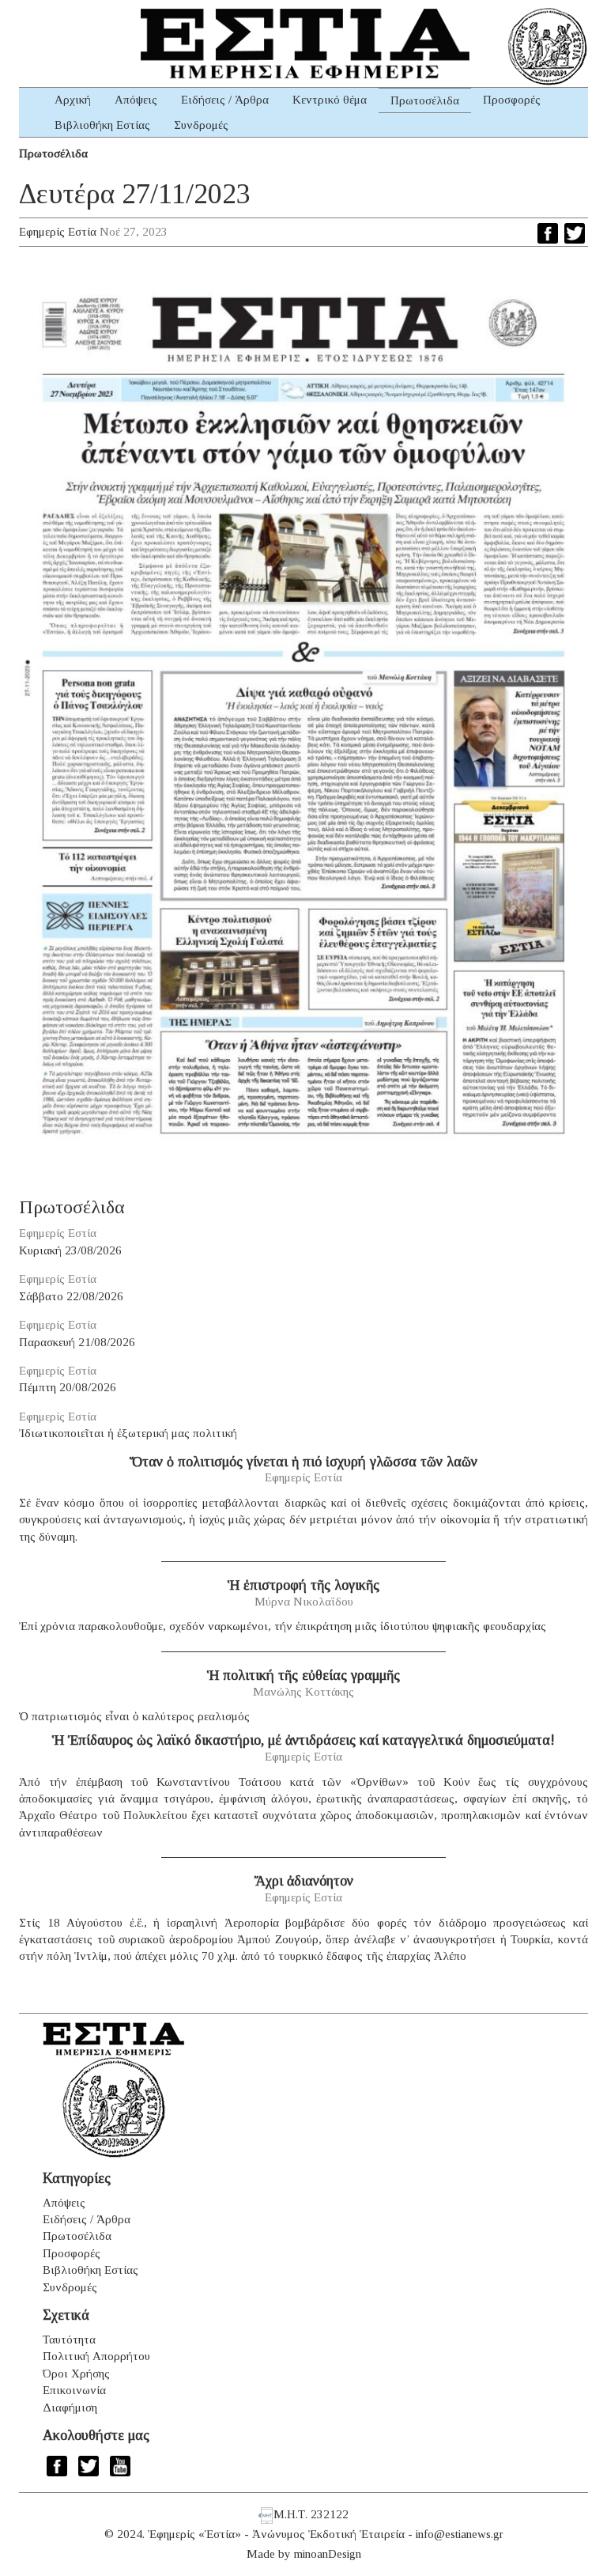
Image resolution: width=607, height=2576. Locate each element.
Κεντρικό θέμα (330, 100)
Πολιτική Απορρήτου (96, 2356)
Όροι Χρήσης (76, 2374)
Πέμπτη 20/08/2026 (68, 1387)
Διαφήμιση (70, 2408)
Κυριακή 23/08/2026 (70, 1250)
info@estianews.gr (460, 2534)
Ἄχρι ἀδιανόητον (304, 1881)
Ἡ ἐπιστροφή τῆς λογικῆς (303, 1585)
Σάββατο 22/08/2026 (71, 1296)
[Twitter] (575, 233)
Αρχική (73, 100)
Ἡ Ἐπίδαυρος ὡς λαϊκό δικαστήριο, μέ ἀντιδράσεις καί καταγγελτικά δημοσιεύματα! (303, 1740)
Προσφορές (512, 100)
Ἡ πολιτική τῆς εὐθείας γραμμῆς (303, 1675)
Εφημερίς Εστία (58, 232)
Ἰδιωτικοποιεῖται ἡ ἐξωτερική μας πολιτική (128, 1433)
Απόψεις (136, 100)
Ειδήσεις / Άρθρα (225, 100)
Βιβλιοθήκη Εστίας (102, 125)
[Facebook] (548, 233)
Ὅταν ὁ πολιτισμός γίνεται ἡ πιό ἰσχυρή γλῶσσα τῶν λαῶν (303, 1462)
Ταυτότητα (69, 2340)
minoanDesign (328, 2554)
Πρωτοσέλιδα (425, 100)
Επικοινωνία (74, 2390)
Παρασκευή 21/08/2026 (77, 1342)
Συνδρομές (201, 125)
